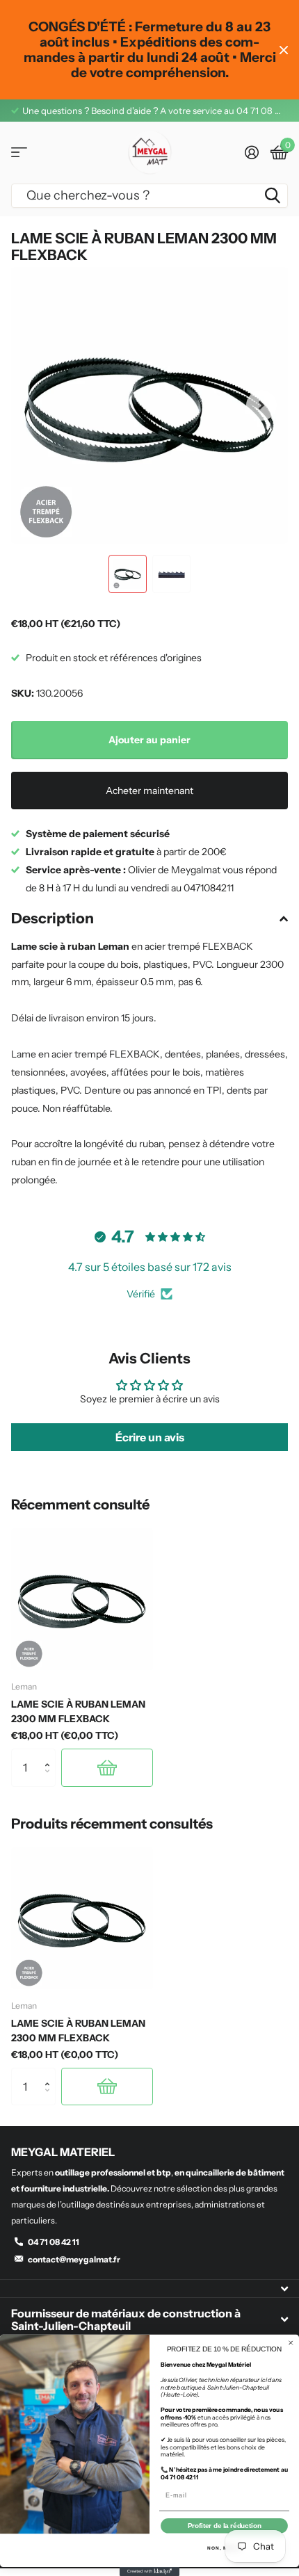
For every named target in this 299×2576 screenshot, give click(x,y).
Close (284, 50)
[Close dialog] (291, 2343)
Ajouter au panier (149, 740)
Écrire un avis (150, 1437)
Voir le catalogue (19, 153)
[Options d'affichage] (107, 1767)
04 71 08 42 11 (54, 2242)
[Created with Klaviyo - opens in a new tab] (149, 2571)
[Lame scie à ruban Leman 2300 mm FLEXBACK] (82, 1599)
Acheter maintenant (149, 791)
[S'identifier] (251, 152)
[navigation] (128, 574)
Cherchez (273, 196)
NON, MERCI (224, 2548)
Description (52, 918)
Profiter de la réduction (225, 2526)
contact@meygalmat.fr (74, 2259)
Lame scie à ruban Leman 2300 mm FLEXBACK (78, 1711)
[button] (261, 405)
